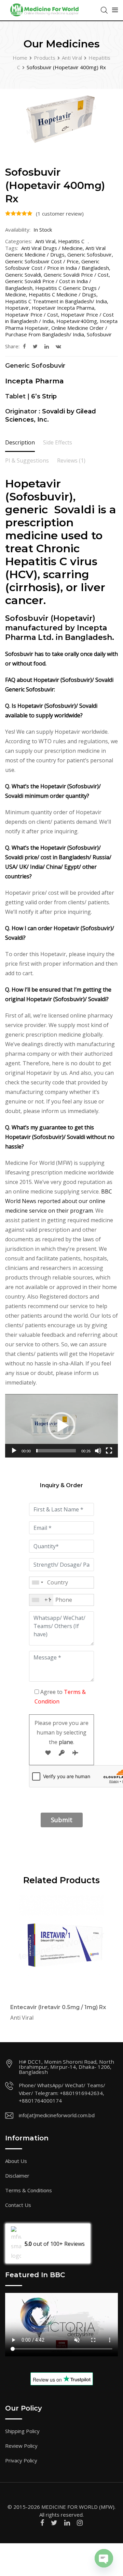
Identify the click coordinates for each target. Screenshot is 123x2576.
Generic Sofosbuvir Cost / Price (42, 261)
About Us (16, 2161)
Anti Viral (45, 241)
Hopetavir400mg (77, 321)
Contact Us (18, 2205)
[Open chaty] (104, 2558)
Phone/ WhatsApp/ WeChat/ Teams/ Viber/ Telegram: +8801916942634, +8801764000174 (62, 2093)
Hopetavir (17, 308)
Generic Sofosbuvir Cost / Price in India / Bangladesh (57, 265)
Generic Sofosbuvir (90, 254)
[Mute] (98, 1453)
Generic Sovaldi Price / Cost (76, 275)
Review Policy (21, 2446)
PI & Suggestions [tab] (27, 460)
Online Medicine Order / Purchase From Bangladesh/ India (56, 331)
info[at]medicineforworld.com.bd (57, 2115)
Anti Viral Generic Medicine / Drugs (55, 251)
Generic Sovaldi (23, 275)
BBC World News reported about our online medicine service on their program (59, 1201)
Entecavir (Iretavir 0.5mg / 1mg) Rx (58, 2007)
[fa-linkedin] (47, 346)
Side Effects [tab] (58, 442)
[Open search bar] (104, 10)
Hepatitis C (71, 241)
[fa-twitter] (35, 346)
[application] (61, 1426)
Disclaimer (17, 2176)
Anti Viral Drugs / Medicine (52, 248)
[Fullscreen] (109, 1453)
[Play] (14, 1453)
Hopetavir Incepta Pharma (63, 308)
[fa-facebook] (24, 346)
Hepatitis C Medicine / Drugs (63, 294)
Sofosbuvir (99, 334)
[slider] (56, 1451)
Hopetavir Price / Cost (32, 314)
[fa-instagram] (80, 2523)
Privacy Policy (21, 2460)
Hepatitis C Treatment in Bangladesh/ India (56, 301)
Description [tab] (20, 442)
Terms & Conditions (29, 2190)
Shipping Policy (22, 2431)
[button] (61, 1426)
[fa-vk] (58, 346)
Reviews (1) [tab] (71, 460)
